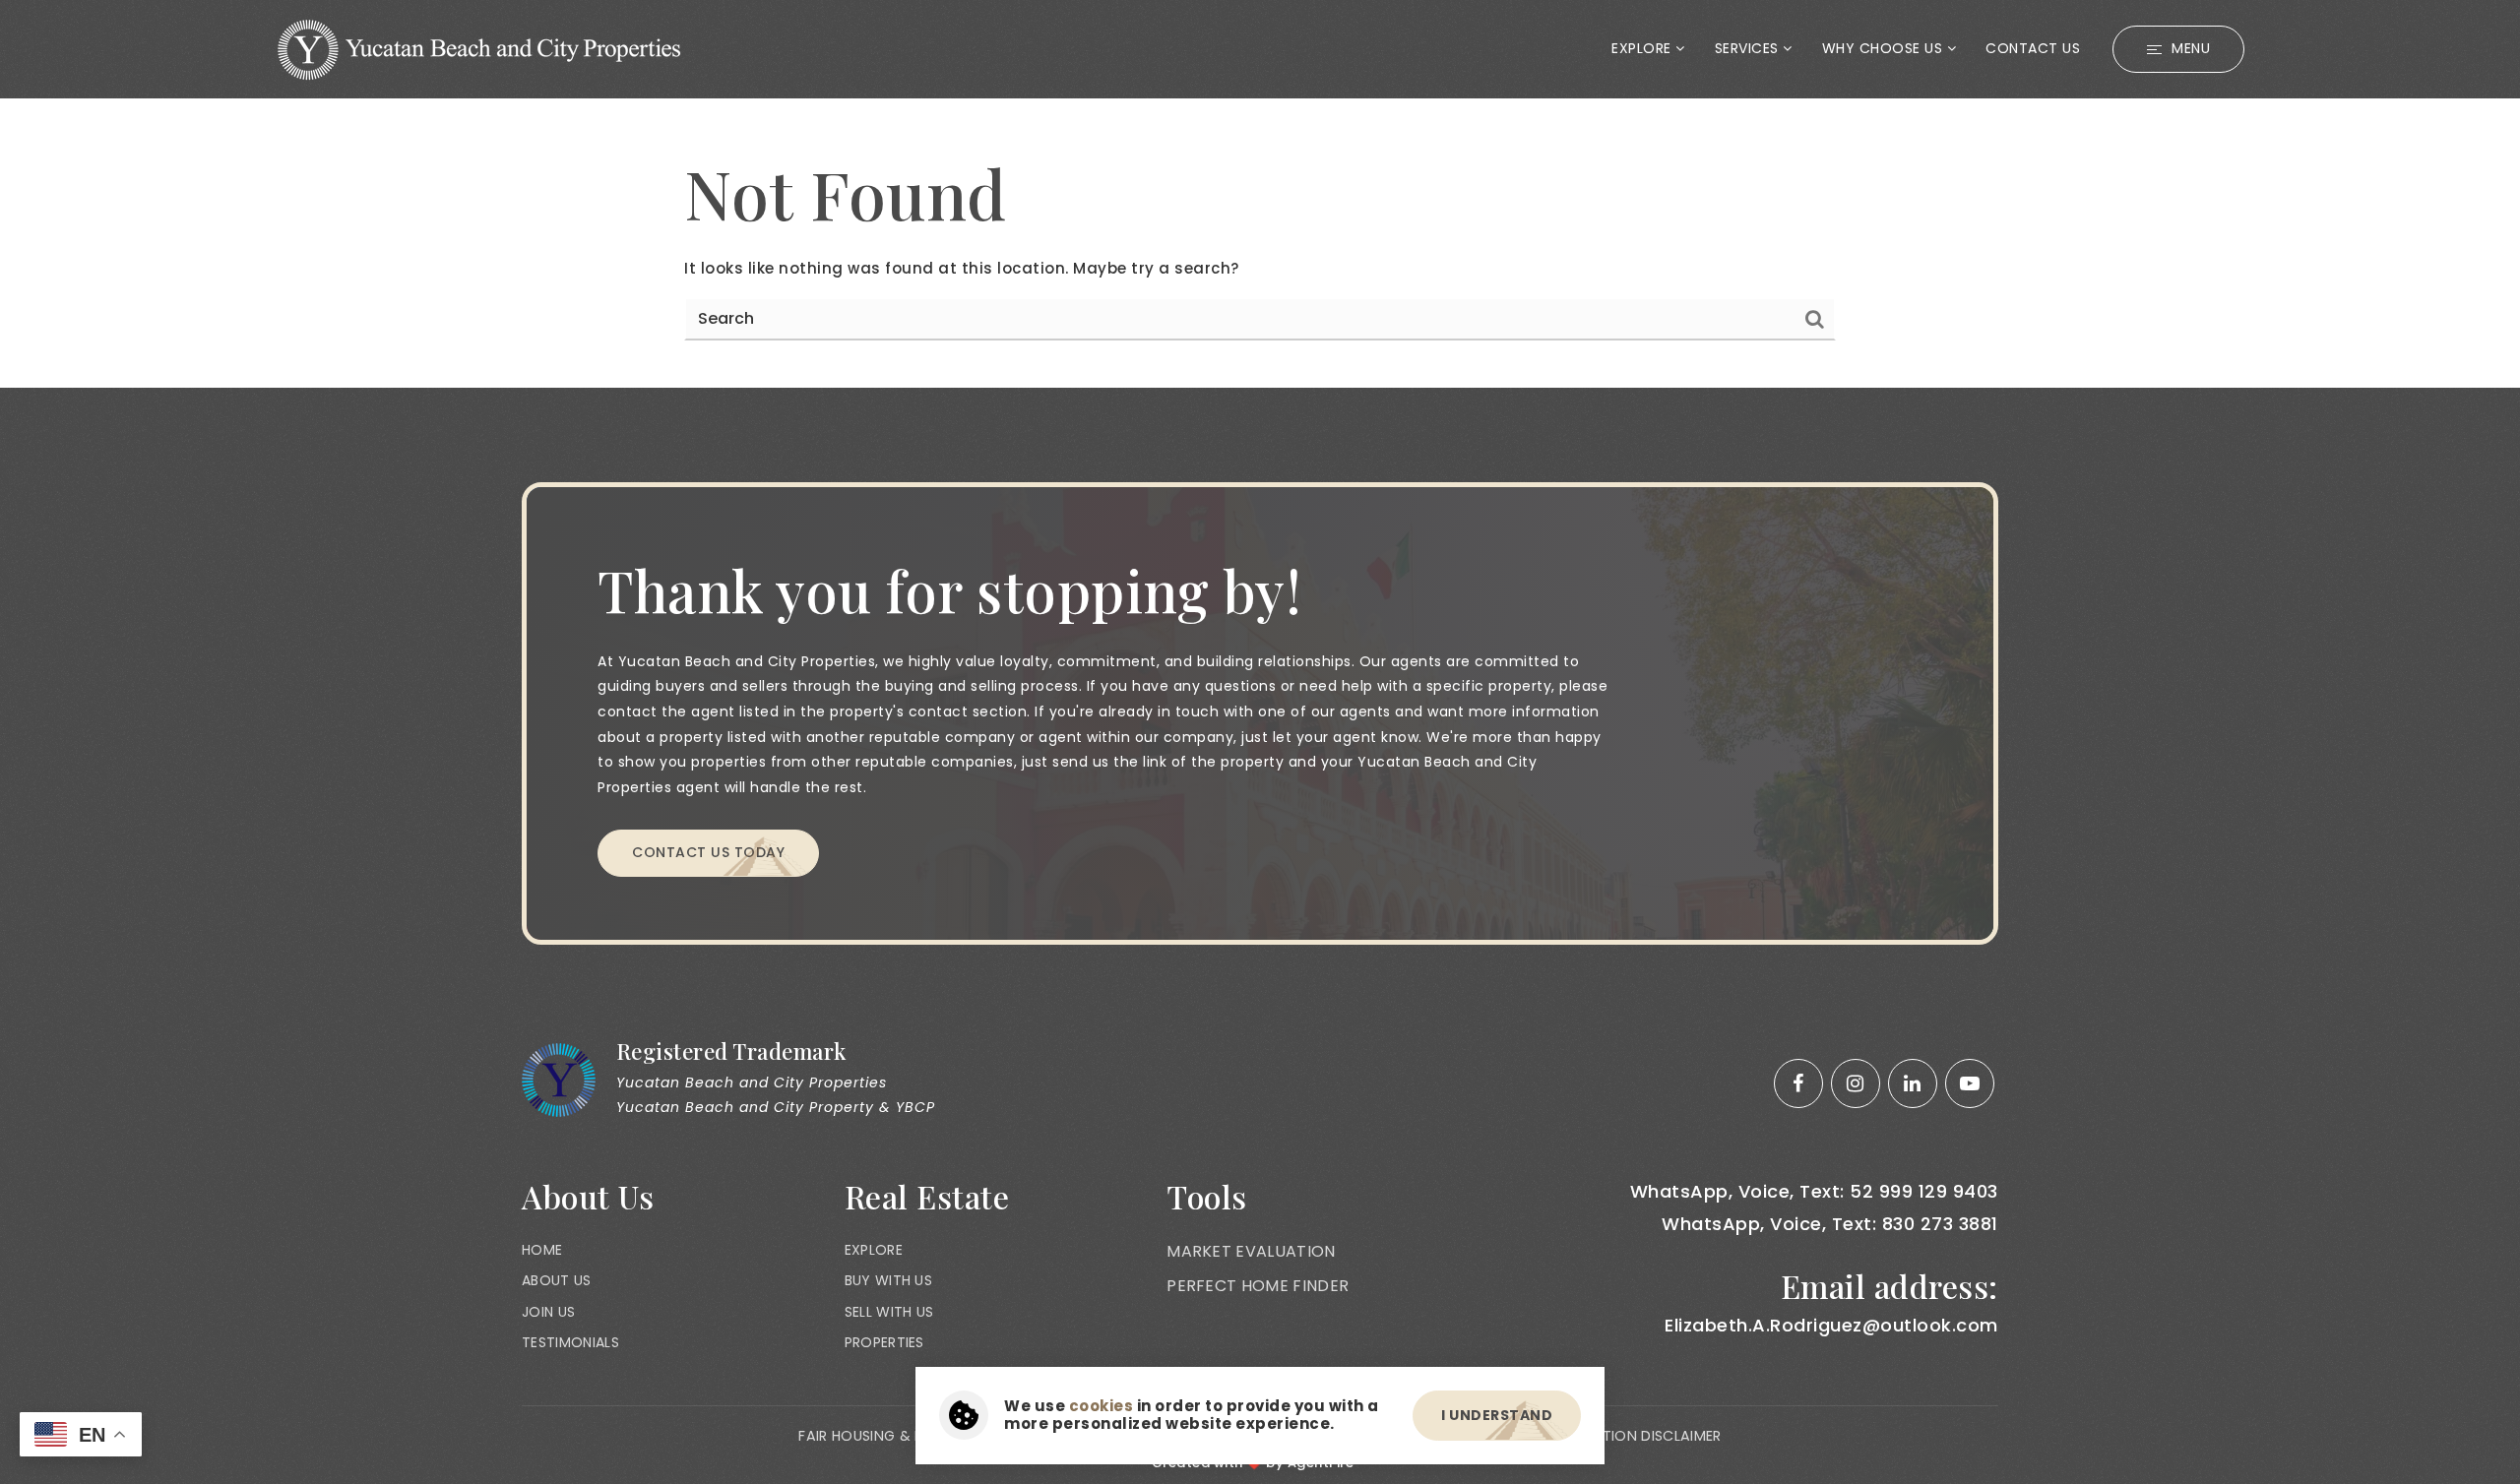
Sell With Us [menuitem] (889, 1312)
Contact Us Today (708, 852)
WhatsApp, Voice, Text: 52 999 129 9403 (1814, 1191)
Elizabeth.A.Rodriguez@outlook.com (1831, 1325)
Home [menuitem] (542, 1250)
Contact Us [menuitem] (2033, 48)
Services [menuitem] (1749, 48)
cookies (1102, 1406)
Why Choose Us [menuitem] (1885, 48)
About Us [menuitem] (557, 1280)
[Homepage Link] (479, 48)
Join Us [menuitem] (548, 1312)
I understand (1497, 1415)
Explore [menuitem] (1643, 48)
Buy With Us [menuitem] (889, 1280)
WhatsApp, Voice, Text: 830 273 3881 (1830, 1224)
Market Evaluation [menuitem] (1251, 1251)
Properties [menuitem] (884, 1342)
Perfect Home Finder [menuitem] (1258, 1286)
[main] (1260, 243)
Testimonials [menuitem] (570, 1342)
